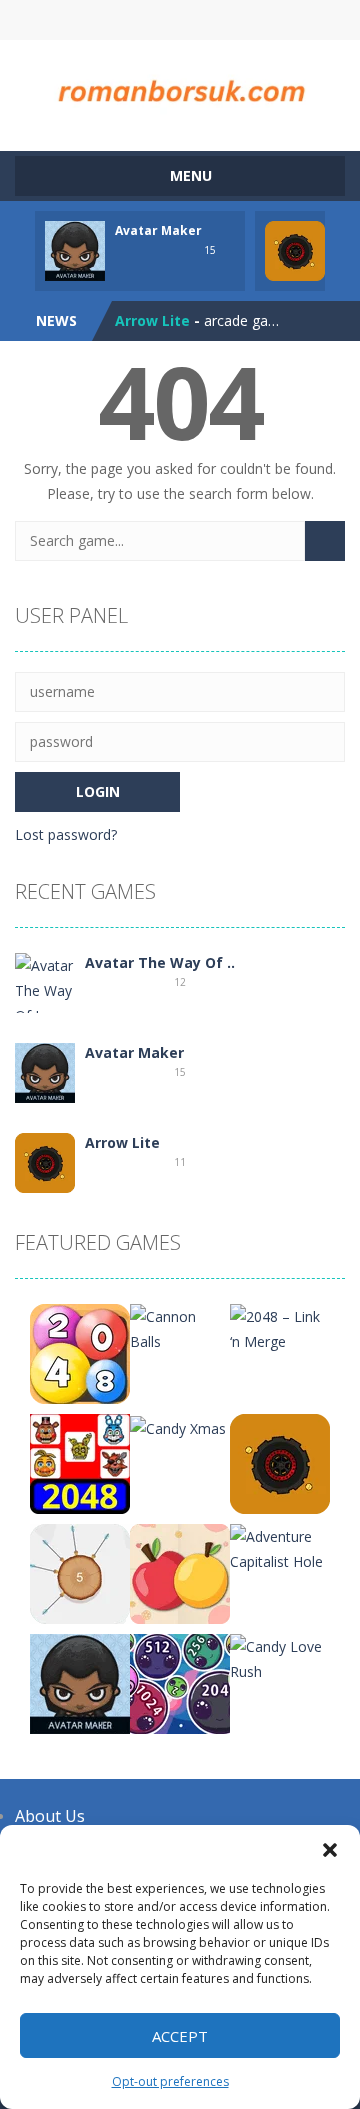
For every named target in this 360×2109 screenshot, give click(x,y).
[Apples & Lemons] (180, 1572)
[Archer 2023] (80, 1572)
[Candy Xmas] (178, 1426)
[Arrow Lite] (45, 1161)
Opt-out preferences (170, 2081)
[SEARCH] (325, 541)
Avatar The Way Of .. (160, 962)
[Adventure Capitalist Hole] (280, 1547)
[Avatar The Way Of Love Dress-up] (45, 1001)
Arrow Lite (152, 320)
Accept (180, 2036)
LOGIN (103, 20)
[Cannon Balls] (180, 1327)
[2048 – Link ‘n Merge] (280, 1327)
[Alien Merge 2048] (180, 1682)
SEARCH (180, 20)
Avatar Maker (158, 230)
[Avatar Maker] (45, 1071)
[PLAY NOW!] (75, 249)
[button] (330, 1850)
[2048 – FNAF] (80, 1462)
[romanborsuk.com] (180, 86)
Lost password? (66, 834)
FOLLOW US (258, 20)
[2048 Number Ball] (80, 1352)
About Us (50, 1816)
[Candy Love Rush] (280, 1657)
